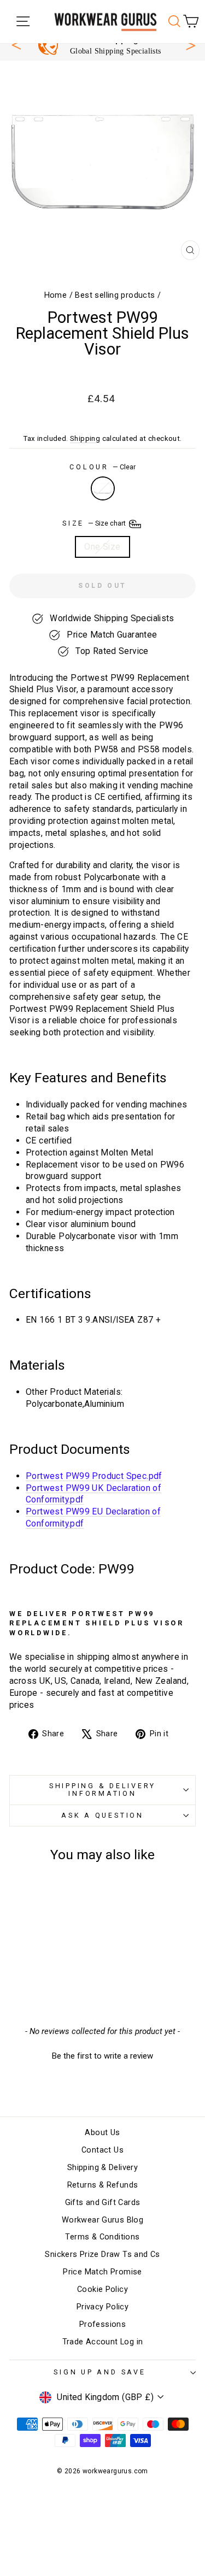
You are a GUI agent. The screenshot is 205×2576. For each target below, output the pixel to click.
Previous (16, 45)
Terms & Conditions (102, 2237)
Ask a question (102, 1815)
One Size (102, 547)
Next (191, 44)
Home (56, 295)
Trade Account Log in (103, 2342)
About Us (102, 2133)
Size (95, 523)
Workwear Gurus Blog (102, 2220)
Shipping (85, 438)
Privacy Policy (102, 2307)
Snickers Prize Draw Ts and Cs (102, 2254)
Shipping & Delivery (102, 2168)
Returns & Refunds (103, 2185)
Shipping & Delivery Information (102, 1790)
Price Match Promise (102, 2272)
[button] (102, 2055)
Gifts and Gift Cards (103, 2203)
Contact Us (102, 2150)
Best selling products (115, 295)
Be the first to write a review (102, 2056)
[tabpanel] (108, 45)
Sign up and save (99, 2372)
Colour (102, 467)
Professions (102, 2324)
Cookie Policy (102, 2289)
